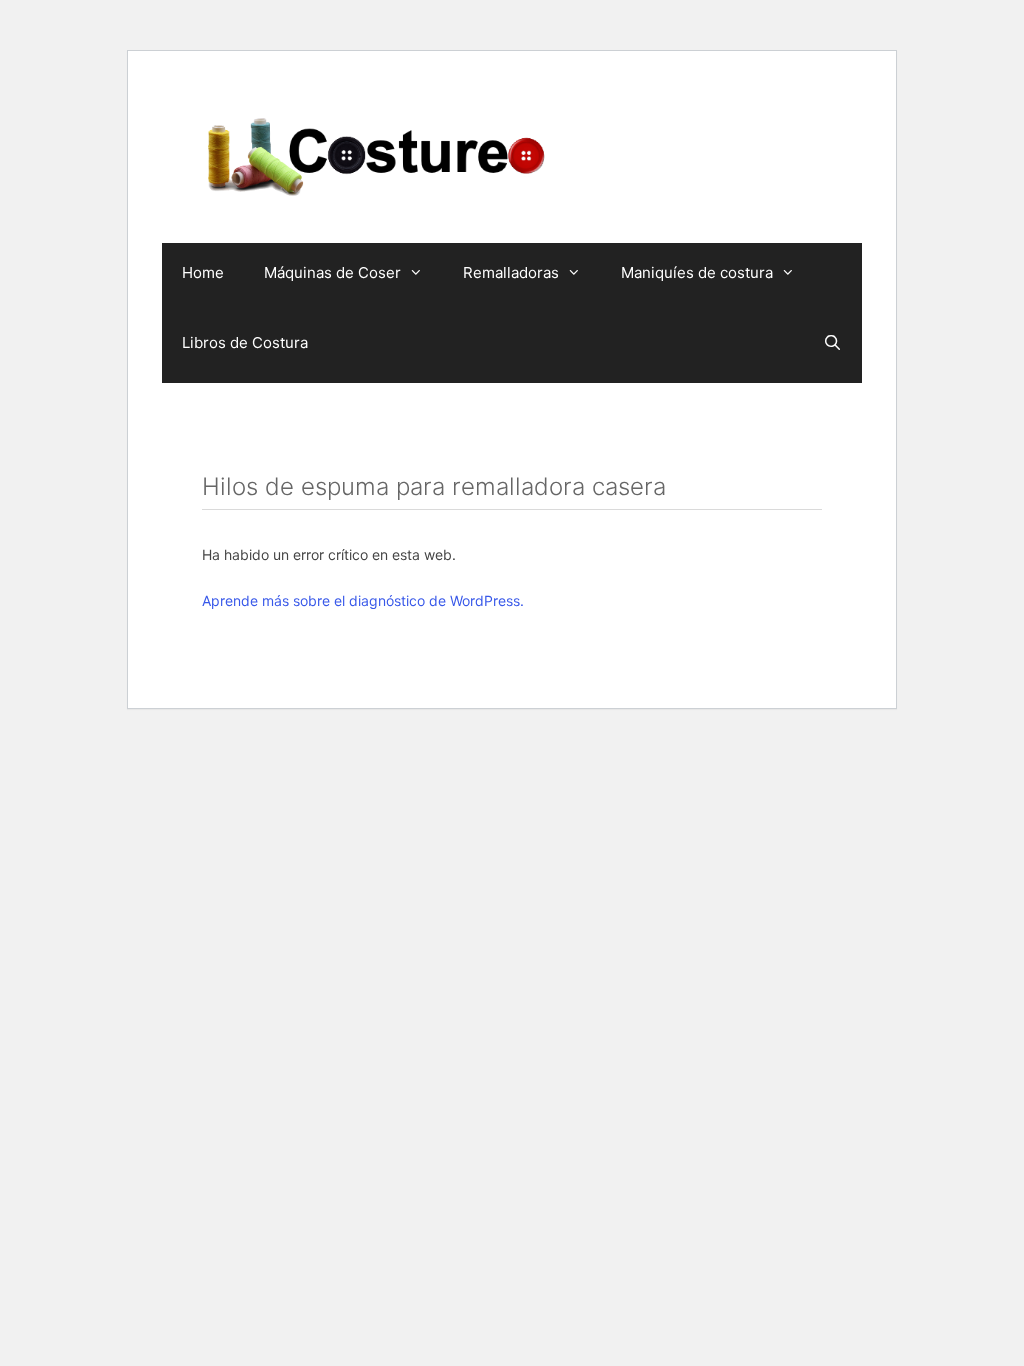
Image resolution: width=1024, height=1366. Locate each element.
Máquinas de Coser (332, 272)
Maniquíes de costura (697, 272)
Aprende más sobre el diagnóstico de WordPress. (363, 600)
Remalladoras (511, 272)
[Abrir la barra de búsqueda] (832, 343)
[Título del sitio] (377, 154)
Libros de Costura (245, 342)
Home (203, 272)
